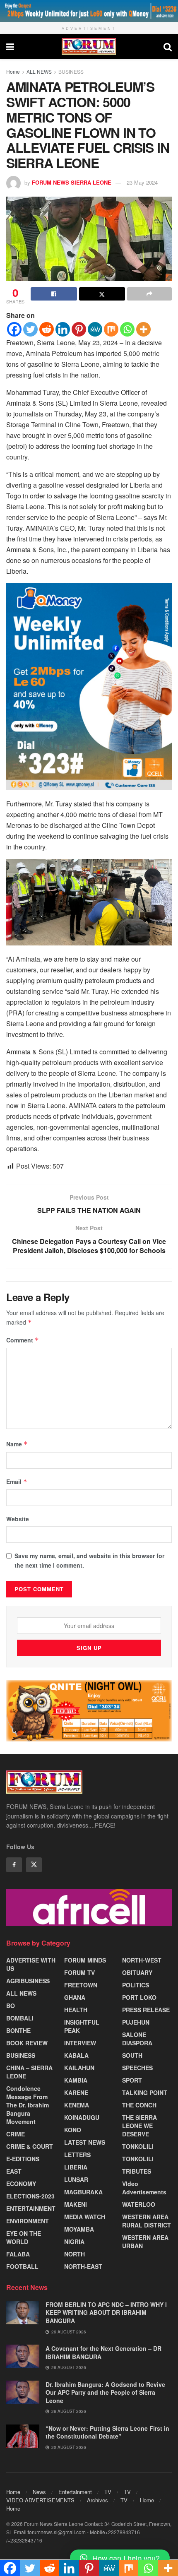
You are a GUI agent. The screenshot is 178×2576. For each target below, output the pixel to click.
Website (18, 1519)
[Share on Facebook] (54, 294)
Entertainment (75, 2492)
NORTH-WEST (142, 1960)
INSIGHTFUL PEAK (82, 2026)
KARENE (76, 2093)
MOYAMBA (79, 2229)
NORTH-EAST (83, 2266)
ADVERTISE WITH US (31, 1964)
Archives (97, 2500)
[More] (143, 329)
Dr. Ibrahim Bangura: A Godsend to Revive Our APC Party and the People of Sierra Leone (105, 2392)
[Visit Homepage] (89, 46)
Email (17, 1482)
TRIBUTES (137, 2171)
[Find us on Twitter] (34, 1865)
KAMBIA (76, 2080)
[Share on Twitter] (102, 294)
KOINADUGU (82, 2117)
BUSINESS (71, 71)
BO (11, 2006)
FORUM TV (79, 1972)
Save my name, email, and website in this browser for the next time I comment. (89, 1560)
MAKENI (76, 2204)
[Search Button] (168, 46)
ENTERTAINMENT (31, 2208)
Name (17, 1444)
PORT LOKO (139, 1997)
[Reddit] (47, 329)
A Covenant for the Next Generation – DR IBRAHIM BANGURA (103, 2352)
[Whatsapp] (127, 329)
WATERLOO (139, 2204)
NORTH (75, 2254)
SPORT (132, 2080)
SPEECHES (137, 2068)
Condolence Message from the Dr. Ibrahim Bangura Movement (28, 2105)
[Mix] (111, 329)
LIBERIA (76, 2167)
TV (108, 2492)
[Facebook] (14, 329)
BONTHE (18, 2030)
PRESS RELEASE (146, 2010)
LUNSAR (76, 2179)
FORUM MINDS (85, 1960)
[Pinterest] (79, 329)
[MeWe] (95, 329)
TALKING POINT (145, 2093)
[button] (120, 2558)
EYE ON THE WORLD (24, 2237)
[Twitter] (30, 329)
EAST (14, 2171)
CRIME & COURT (30, 2146)
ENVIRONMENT (28, 2221)
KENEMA (77, 2105)
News (39, 2492)
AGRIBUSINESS (28, 1981)
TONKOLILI (138, 2146)
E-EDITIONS (23, 2159)
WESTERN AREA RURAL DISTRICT (147, 2221)
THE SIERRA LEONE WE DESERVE (140, 2126)
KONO (73, 2130)
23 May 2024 (142, 182)
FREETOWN (81, 1985)
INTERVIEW (80, 2043)
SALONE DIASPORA (137, 2039)
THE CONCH (139, 2105)
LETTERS (77, 2155)
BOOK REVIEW (27, 2043)
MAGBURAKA (83, 2192)
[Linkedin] (63, 329)
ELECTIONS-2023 (30, 2196)
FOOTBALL (22, 2266)
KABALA (76, 2055)
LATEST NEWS (85, 2142)
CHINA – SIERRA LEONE (29, 2072)
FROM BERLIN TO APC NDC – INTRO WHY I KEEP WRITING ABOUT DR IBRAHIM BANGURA (106, 2313)
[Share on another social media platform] (149, 294)
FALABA (18, 2254)
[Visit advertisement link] (89, 11)
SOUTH (132, 2055)
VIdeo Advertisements (144, 2188)
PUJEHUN (136, 2022)
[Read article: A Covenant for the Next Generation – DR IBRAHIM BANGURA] (23, 2356)
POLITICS (136, 1985)
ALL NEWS (39, 71)
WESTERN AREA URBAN (145, 2242)
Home (13, 71)
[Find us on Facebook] (14, 1865)
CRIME (16, 2134)
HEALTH (76, 2010)
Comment (23, 1340)
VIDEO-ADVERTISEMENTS (40, 2500)
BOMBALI (20, 2018)
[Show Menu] (10, 46)
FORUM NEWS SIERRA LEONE (72, 182)
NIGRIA (74, 2242)
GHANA (75, 1997)
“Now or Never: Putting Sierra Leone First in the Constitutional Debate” (107, 2432)
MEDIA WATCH (85, 2217)
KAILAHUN (79, 2068)
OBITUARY (137, 1972)
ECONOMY (21, 2184)
